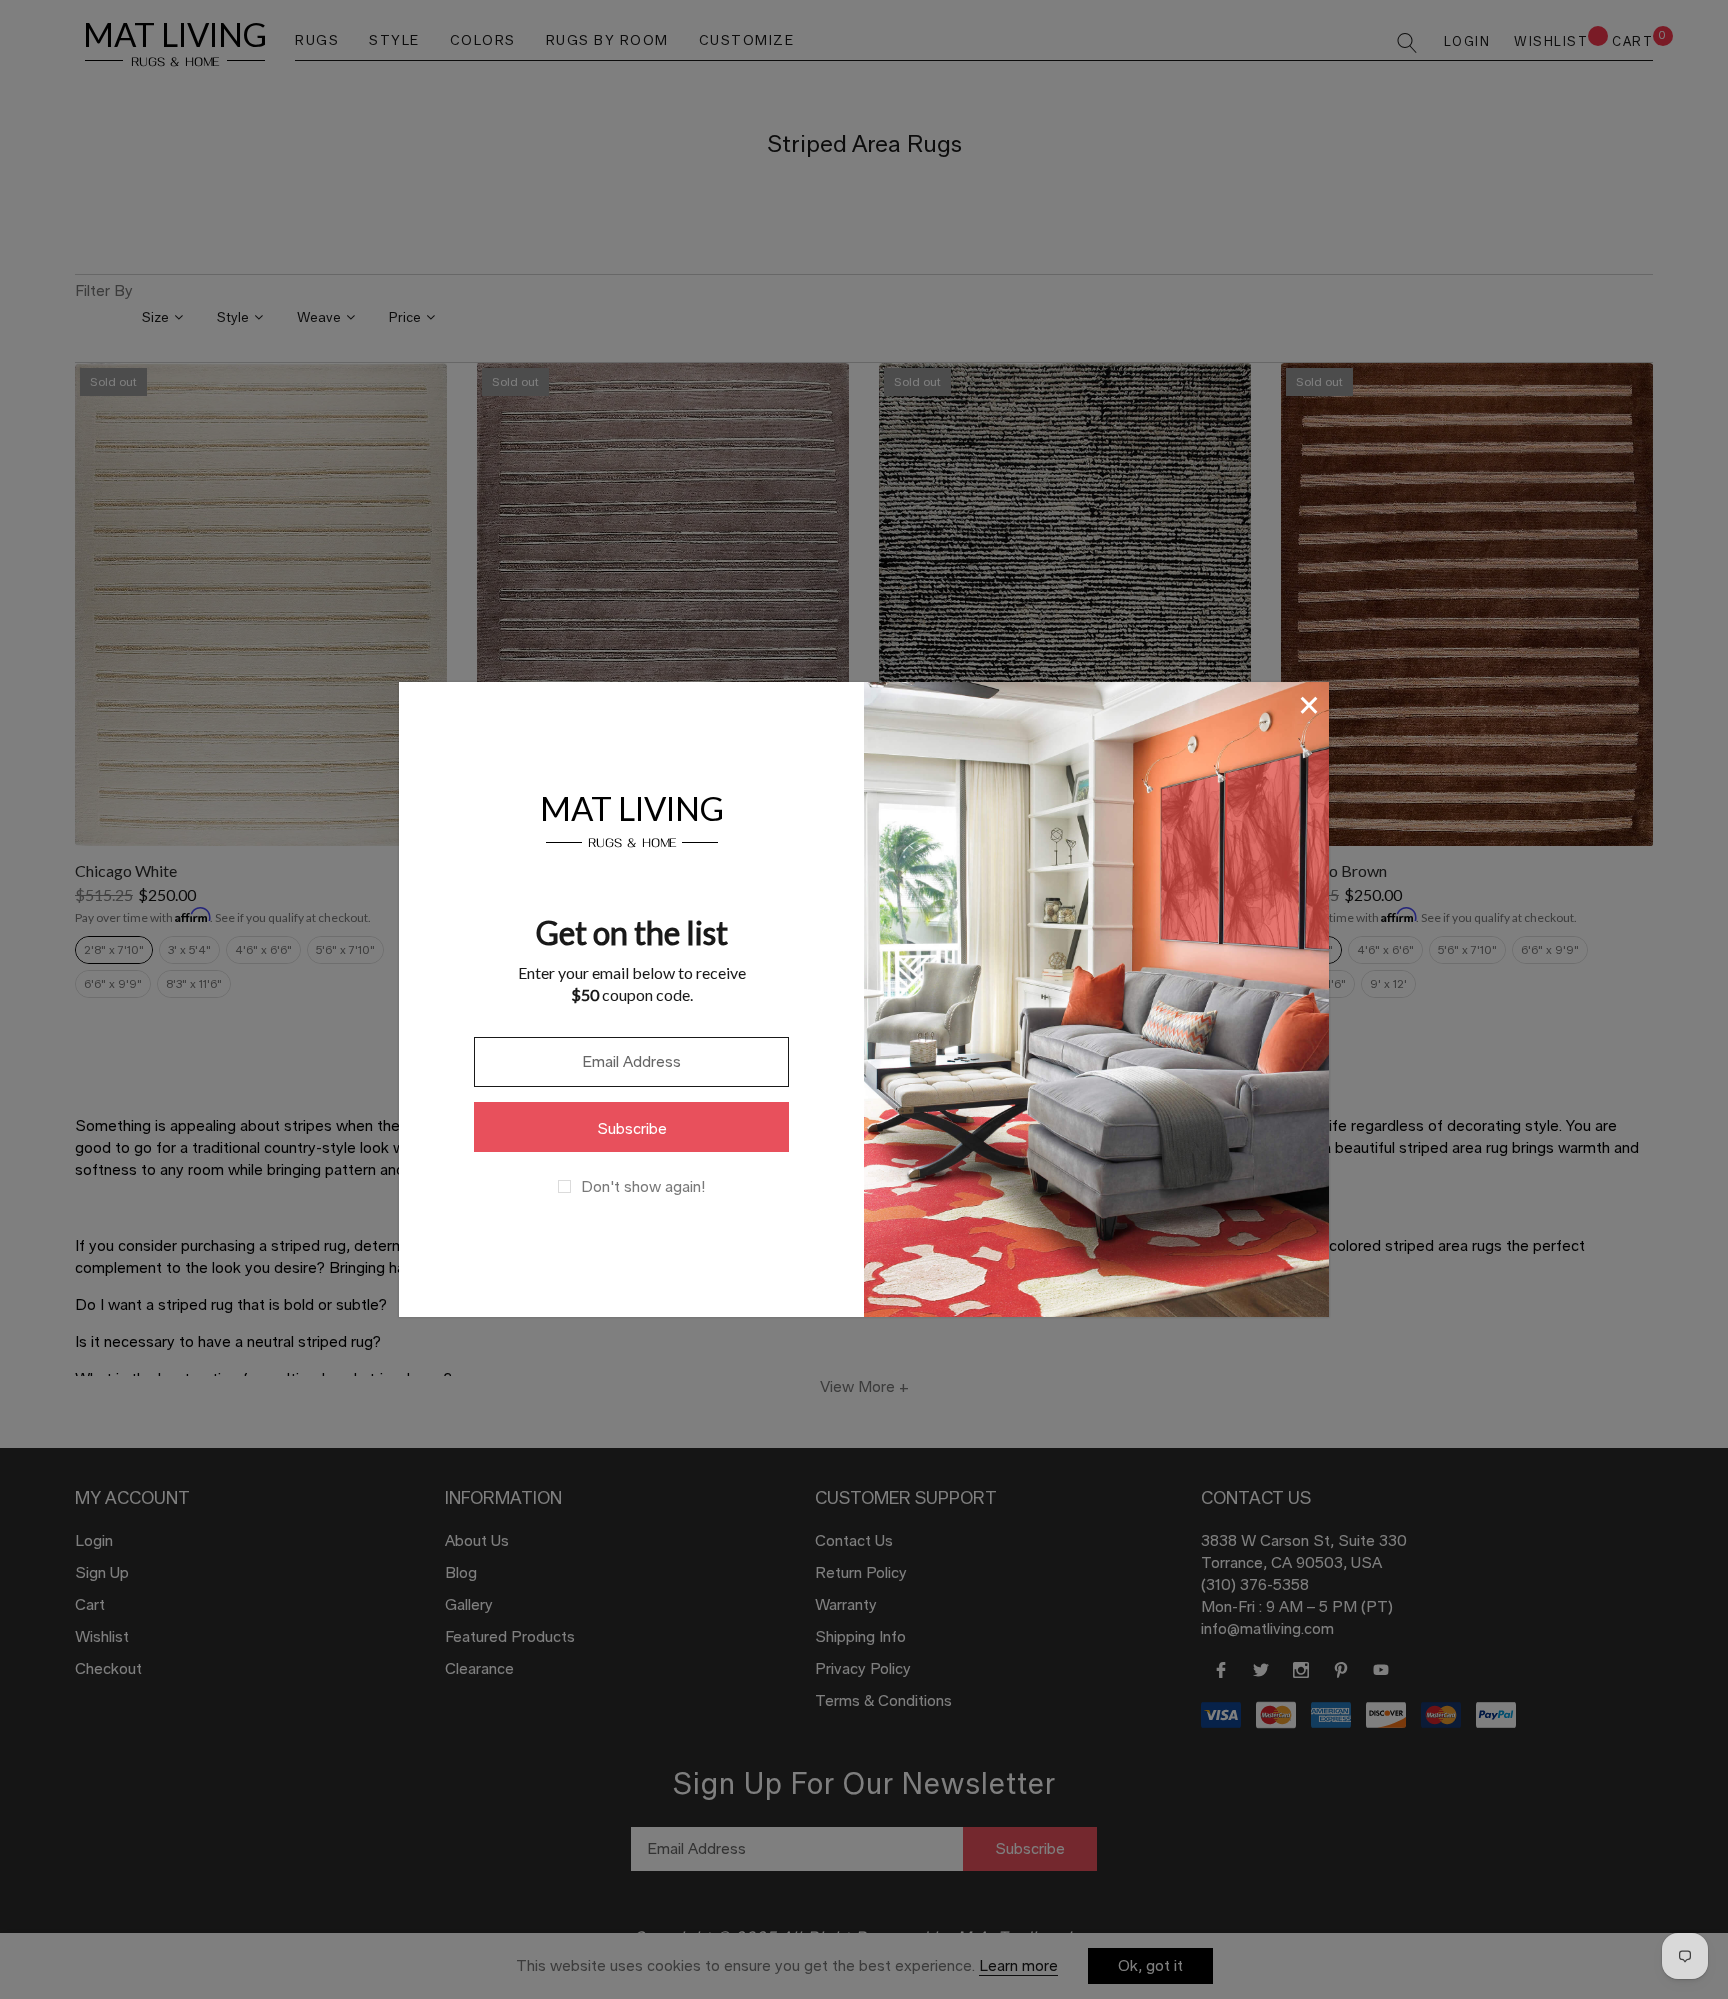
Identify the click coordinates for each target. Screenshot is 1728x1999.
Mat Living (632, 818)
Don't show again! (643, 1187)
